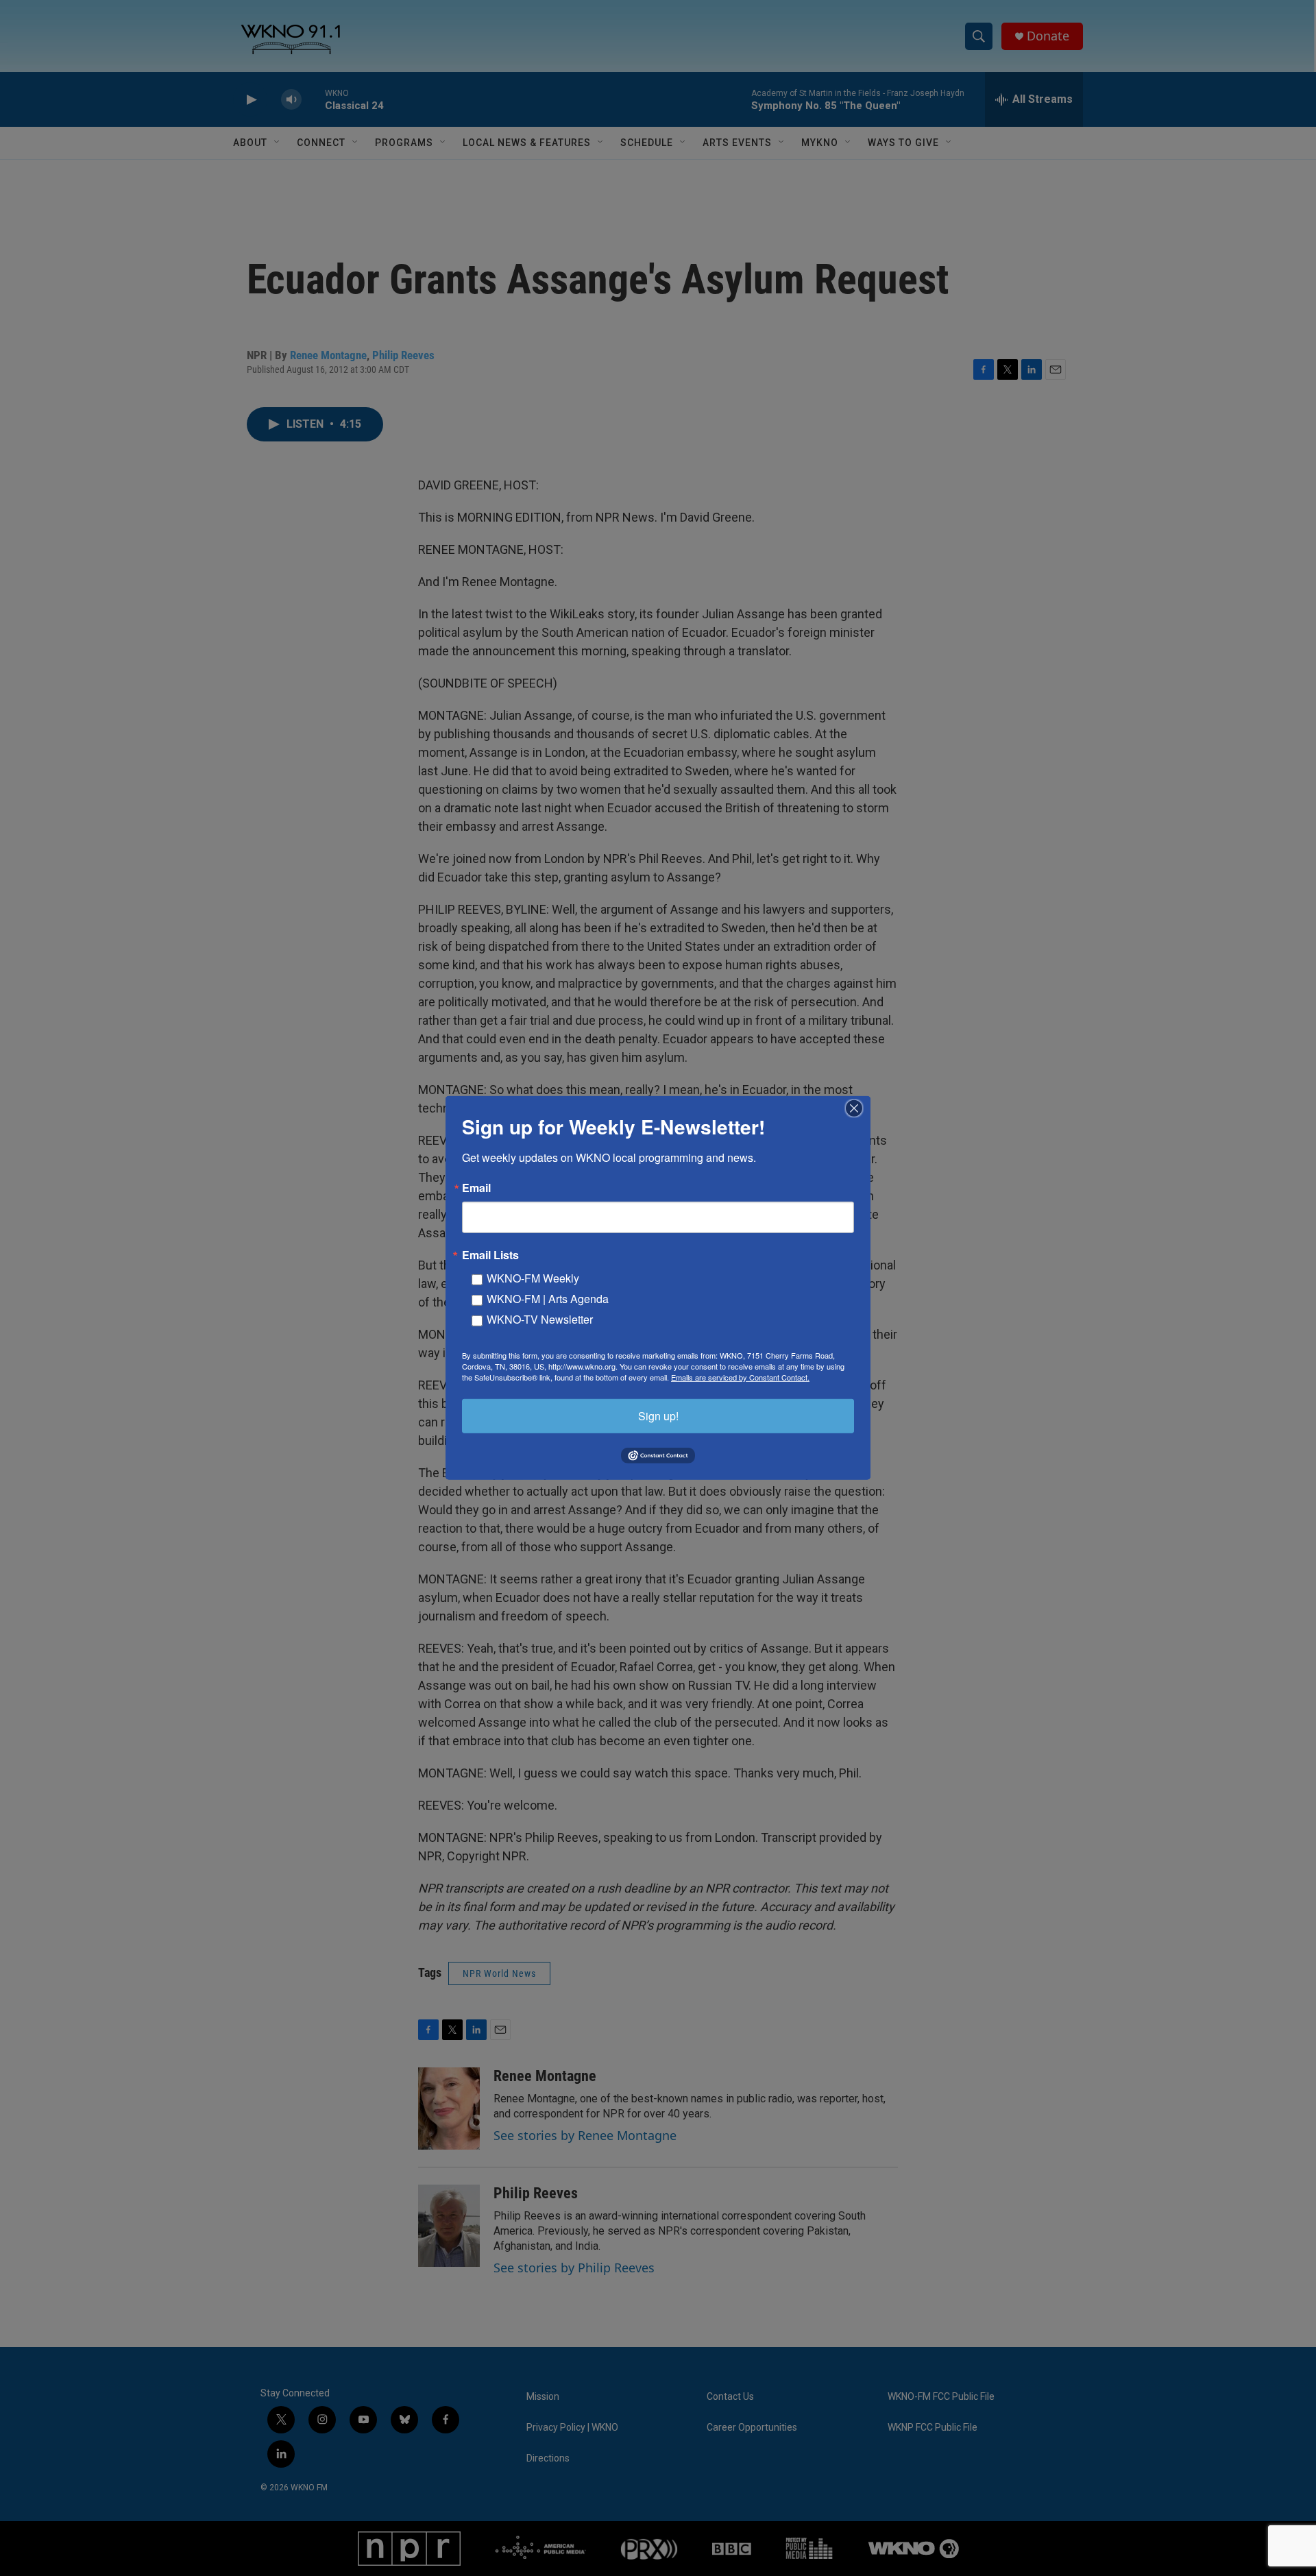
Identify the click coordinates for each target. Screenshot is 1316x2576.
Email (476, 1188)
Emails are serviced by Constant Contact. (740, 1377)
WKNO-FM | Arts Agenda (548, 1299)
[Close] (858, 1108)
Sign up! (658, 1416)
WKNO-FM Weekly (533, 1278)
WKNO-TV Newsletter (540, 1319)
